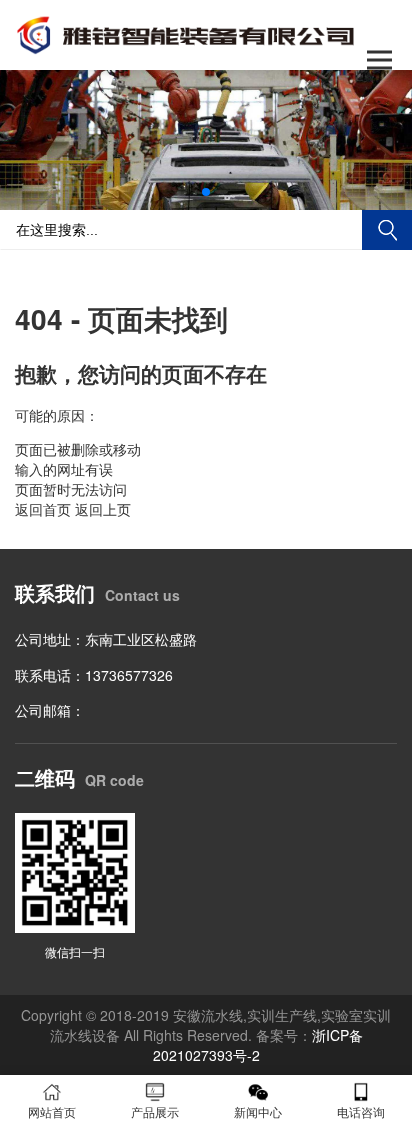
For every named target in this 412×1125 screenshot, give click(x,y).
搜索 (387, 230)
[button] (206, 192)
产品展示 (155, 1111)
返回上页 (103, 509)
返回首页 (43, 509)
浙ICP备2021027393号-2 (258, 1045)
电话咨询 (361, 1111)
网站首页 (52, 1111)
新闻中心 (258, 1111)
